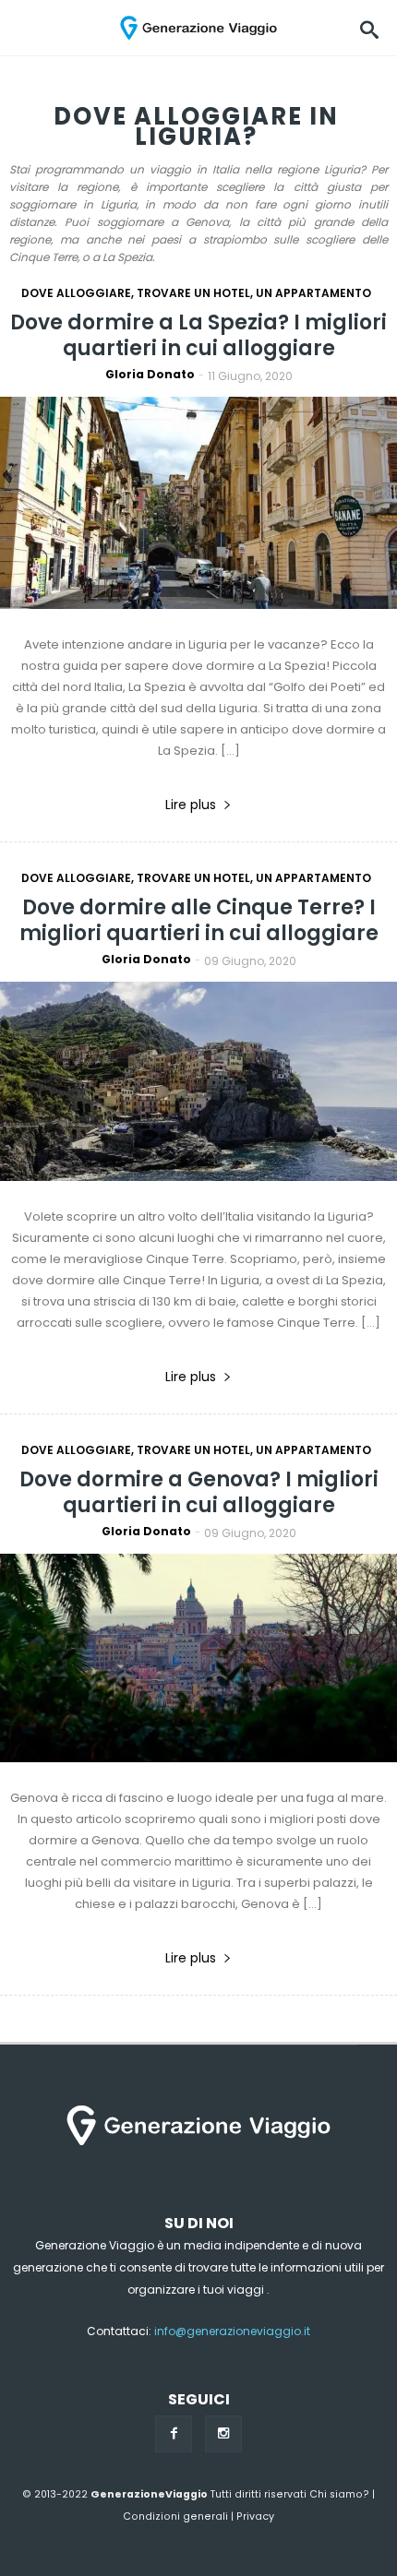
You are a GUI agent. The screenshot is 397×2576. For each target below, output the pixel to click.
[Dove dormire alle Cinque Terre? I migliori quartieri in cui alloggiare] (198, 1085)
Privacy (255, 2516)
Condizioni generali (175, 2516)
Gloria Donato (150, 374)
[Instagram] (223, 2434)
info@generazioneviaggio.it (232, 2331)
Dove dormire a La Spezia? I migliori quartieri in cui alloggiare (198, 335)
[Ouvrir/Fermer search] (369, 28)
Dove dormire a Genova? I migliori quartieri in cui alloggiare (199, 1492)
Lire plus (191, 805)
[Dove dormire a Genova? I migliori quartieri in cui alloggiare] (198, 1662)
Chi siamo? (339, 2494)
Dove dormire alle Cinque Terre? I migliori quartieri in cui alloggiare (199, 920)
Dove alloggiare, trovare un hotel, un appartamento (196, 293)
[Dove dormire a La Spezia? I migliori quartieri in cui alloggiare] (198, 506)
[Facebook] (174, 2434)
